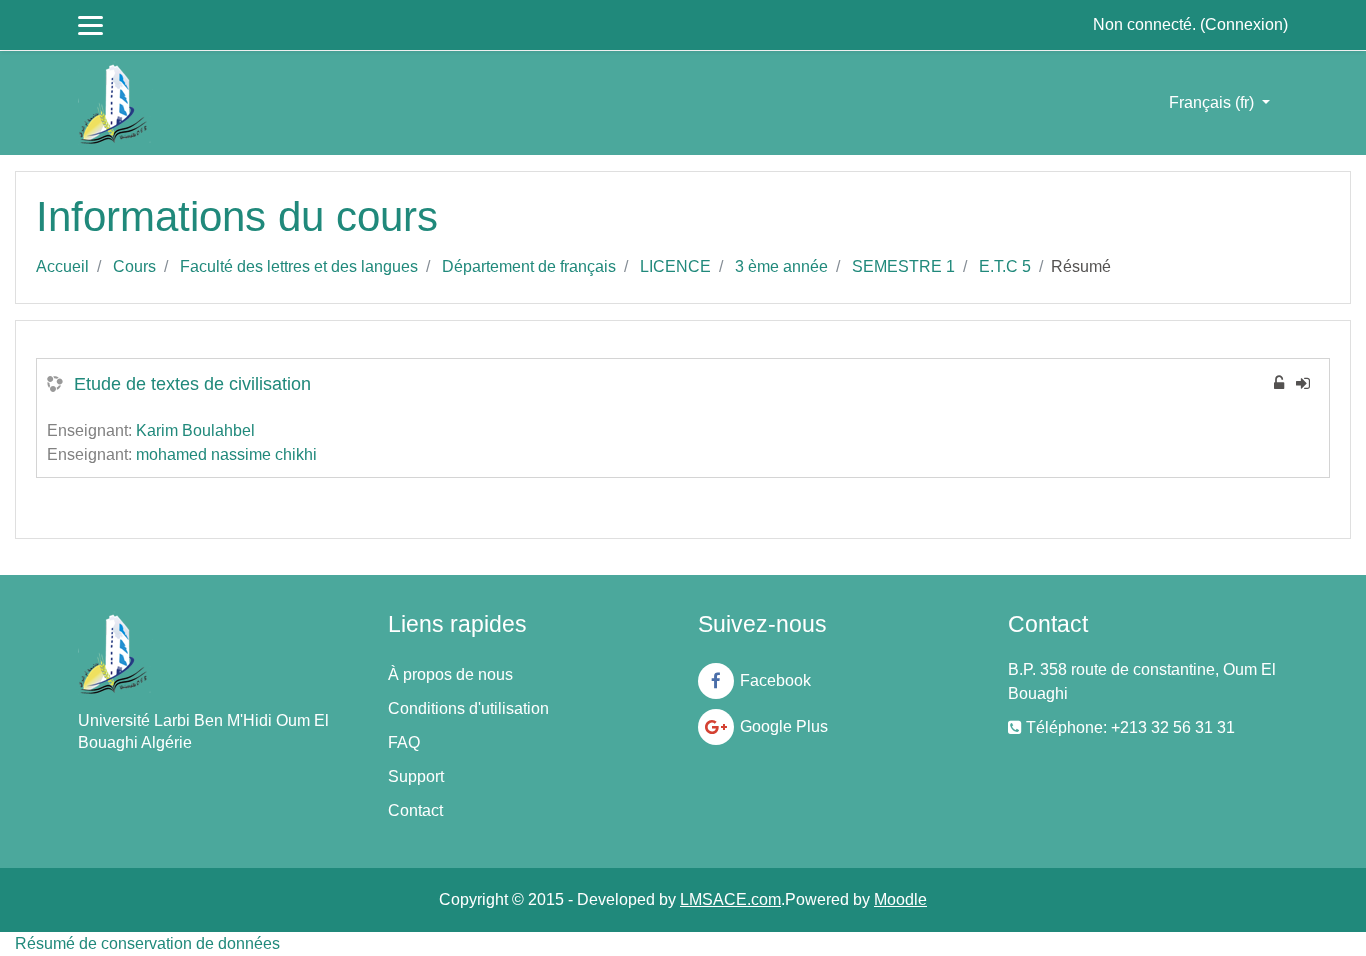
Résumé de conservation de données (147, 943)
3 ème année (781, 266)
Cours (134, 266)
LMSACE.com (730, 899)
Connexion (1244, 24)
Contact (415, 810)
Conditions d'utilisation (468, 708)
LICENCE (675, 266)
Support (416, 776)
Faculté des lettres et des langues (299, 266)
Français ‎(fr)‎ (1213, 102)
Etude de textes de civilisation (192, 384)
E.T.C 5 (1005, 266)
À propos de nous (450, 674)
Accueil (62, 266)
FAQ (404, 742)
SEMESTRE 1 (903, 266)
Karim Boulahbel (195, 430)
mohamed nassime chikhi (226, 454)
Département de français (529, 266)
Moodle (900, 899)
